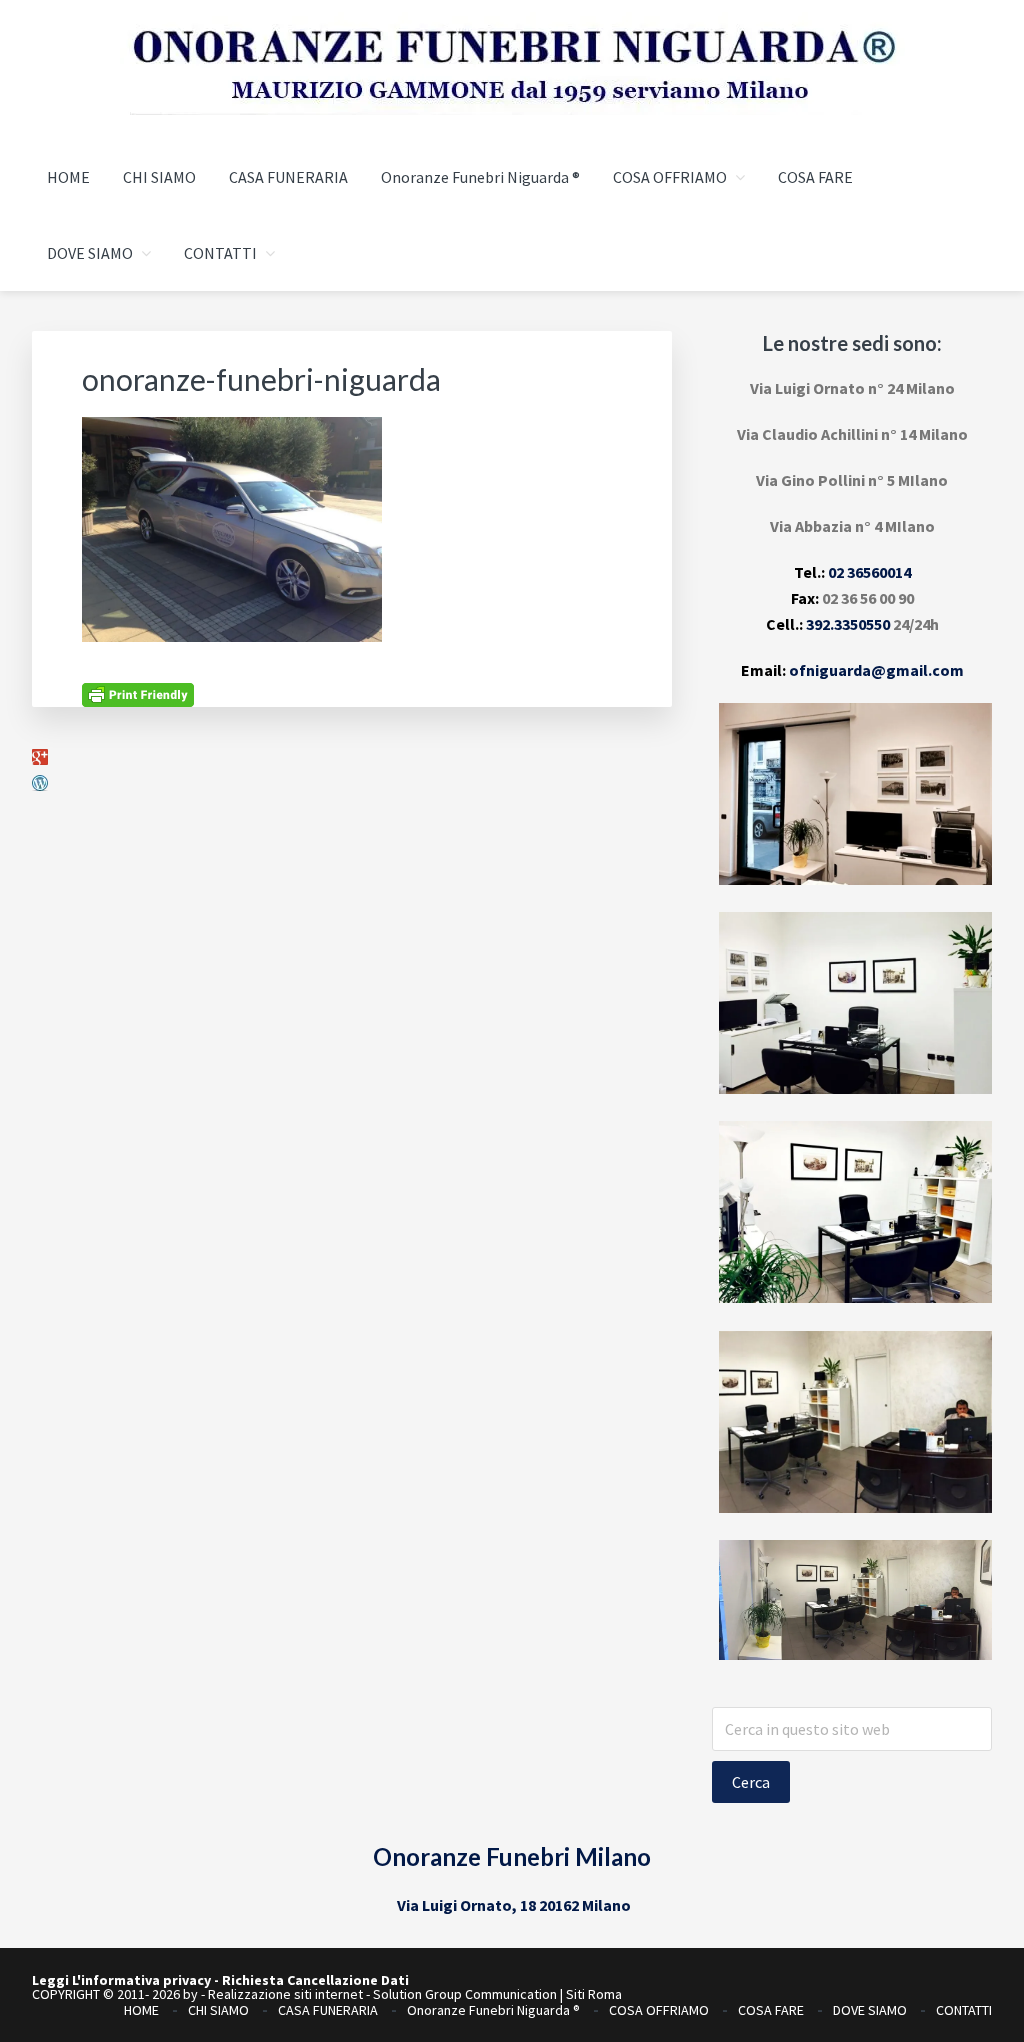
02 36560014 (869, 572)
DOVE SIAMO (870, 2010)
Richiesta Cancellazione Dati (315, 1980)
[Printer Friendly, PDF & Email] (138, 693)
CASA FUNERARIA (328, 2010)
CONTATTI (964, 2010)
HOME (141, 2010)
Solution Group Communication (465, 1994)
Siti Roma (594, 1994)
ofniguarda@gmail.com (876, 670)
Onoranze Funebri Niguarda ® (493, 2010)
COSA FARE (771, 2010)
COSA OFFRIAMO (659, 2010)
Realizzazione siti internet (285, 1994)
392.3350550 (848, 624)
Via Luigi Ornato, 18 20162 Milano (514, 1905)
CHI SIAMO (218, 2010)
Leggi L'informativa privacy (121, 1980)
